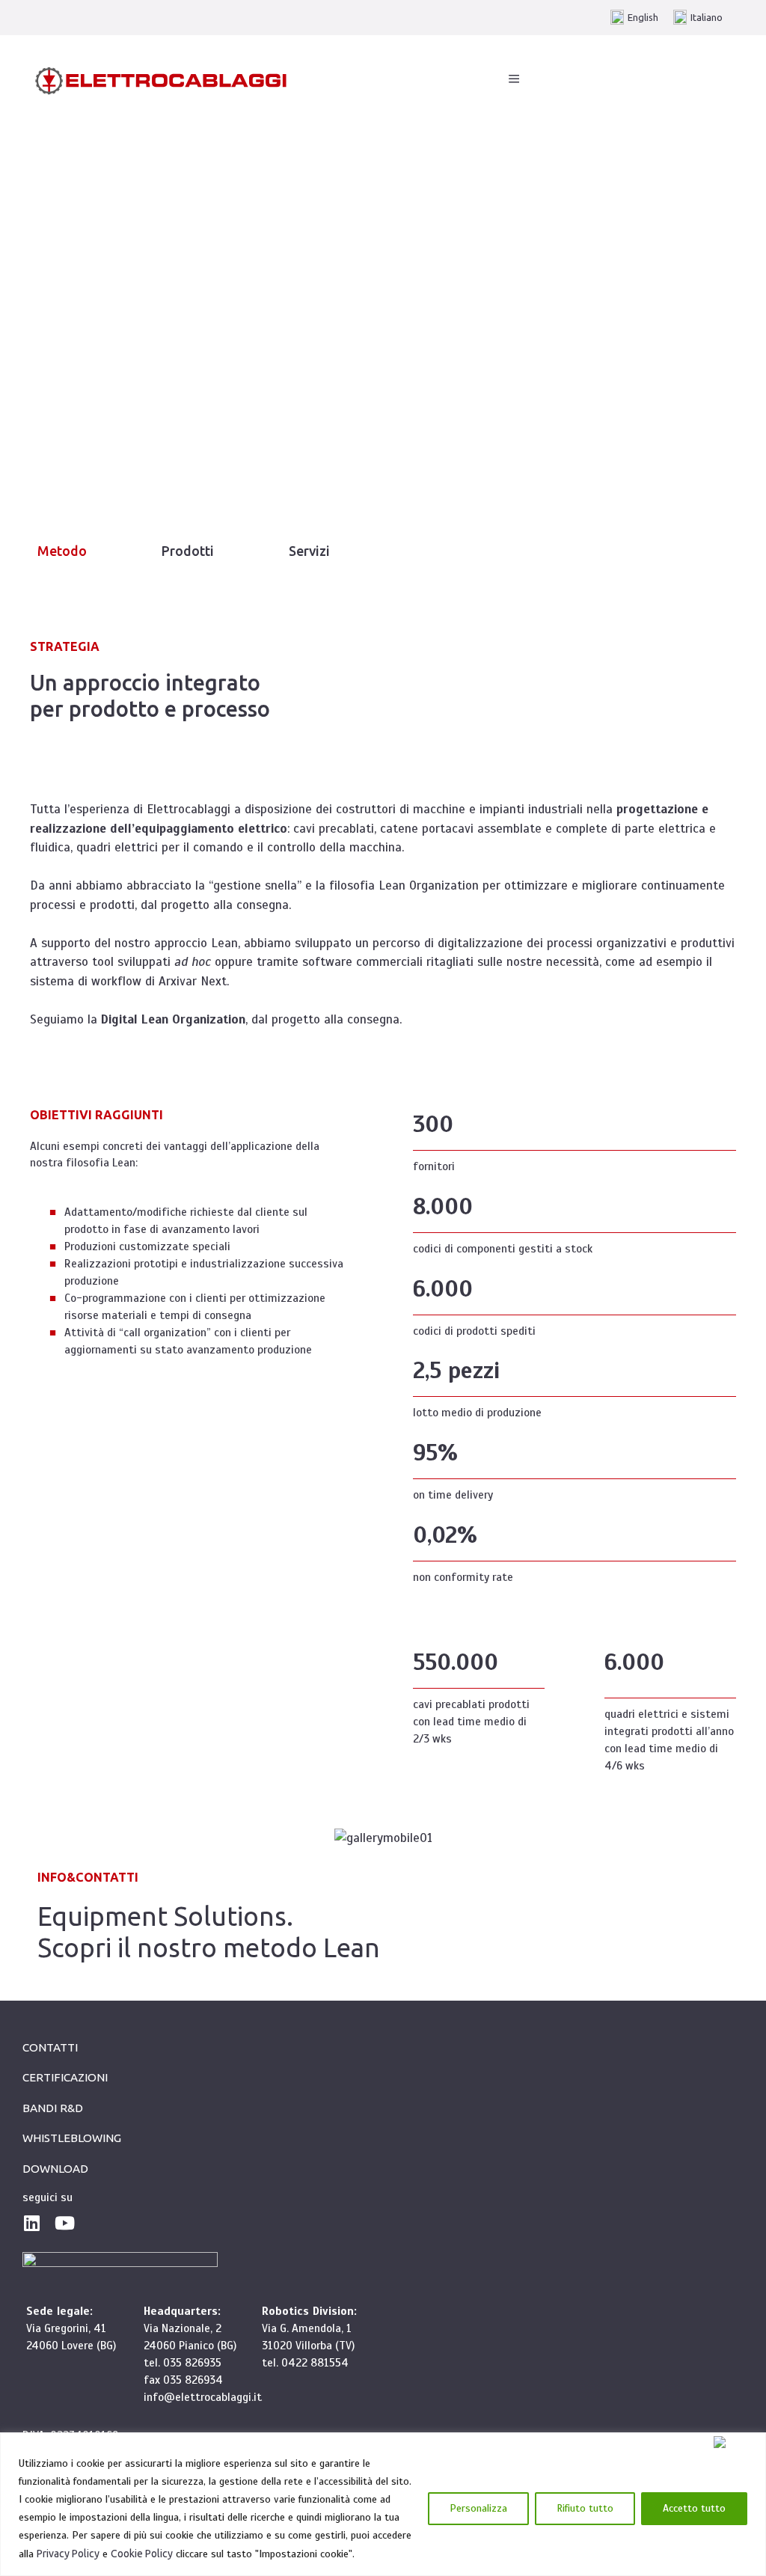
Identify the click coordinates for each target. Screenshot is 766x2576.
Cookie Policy (142, 2554)
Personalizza (478, 2508)
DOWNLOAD (55, 2169)
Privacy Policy (68, 2554)
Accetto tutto (694, 2508)
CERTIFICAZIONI (65, 2077)
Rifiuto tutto (585, 2508)
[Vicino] (736, 2442)
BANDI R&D (53, 2108)
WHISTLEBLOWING (72, 2138)
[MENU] (514, 79)
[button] (62, 551)
